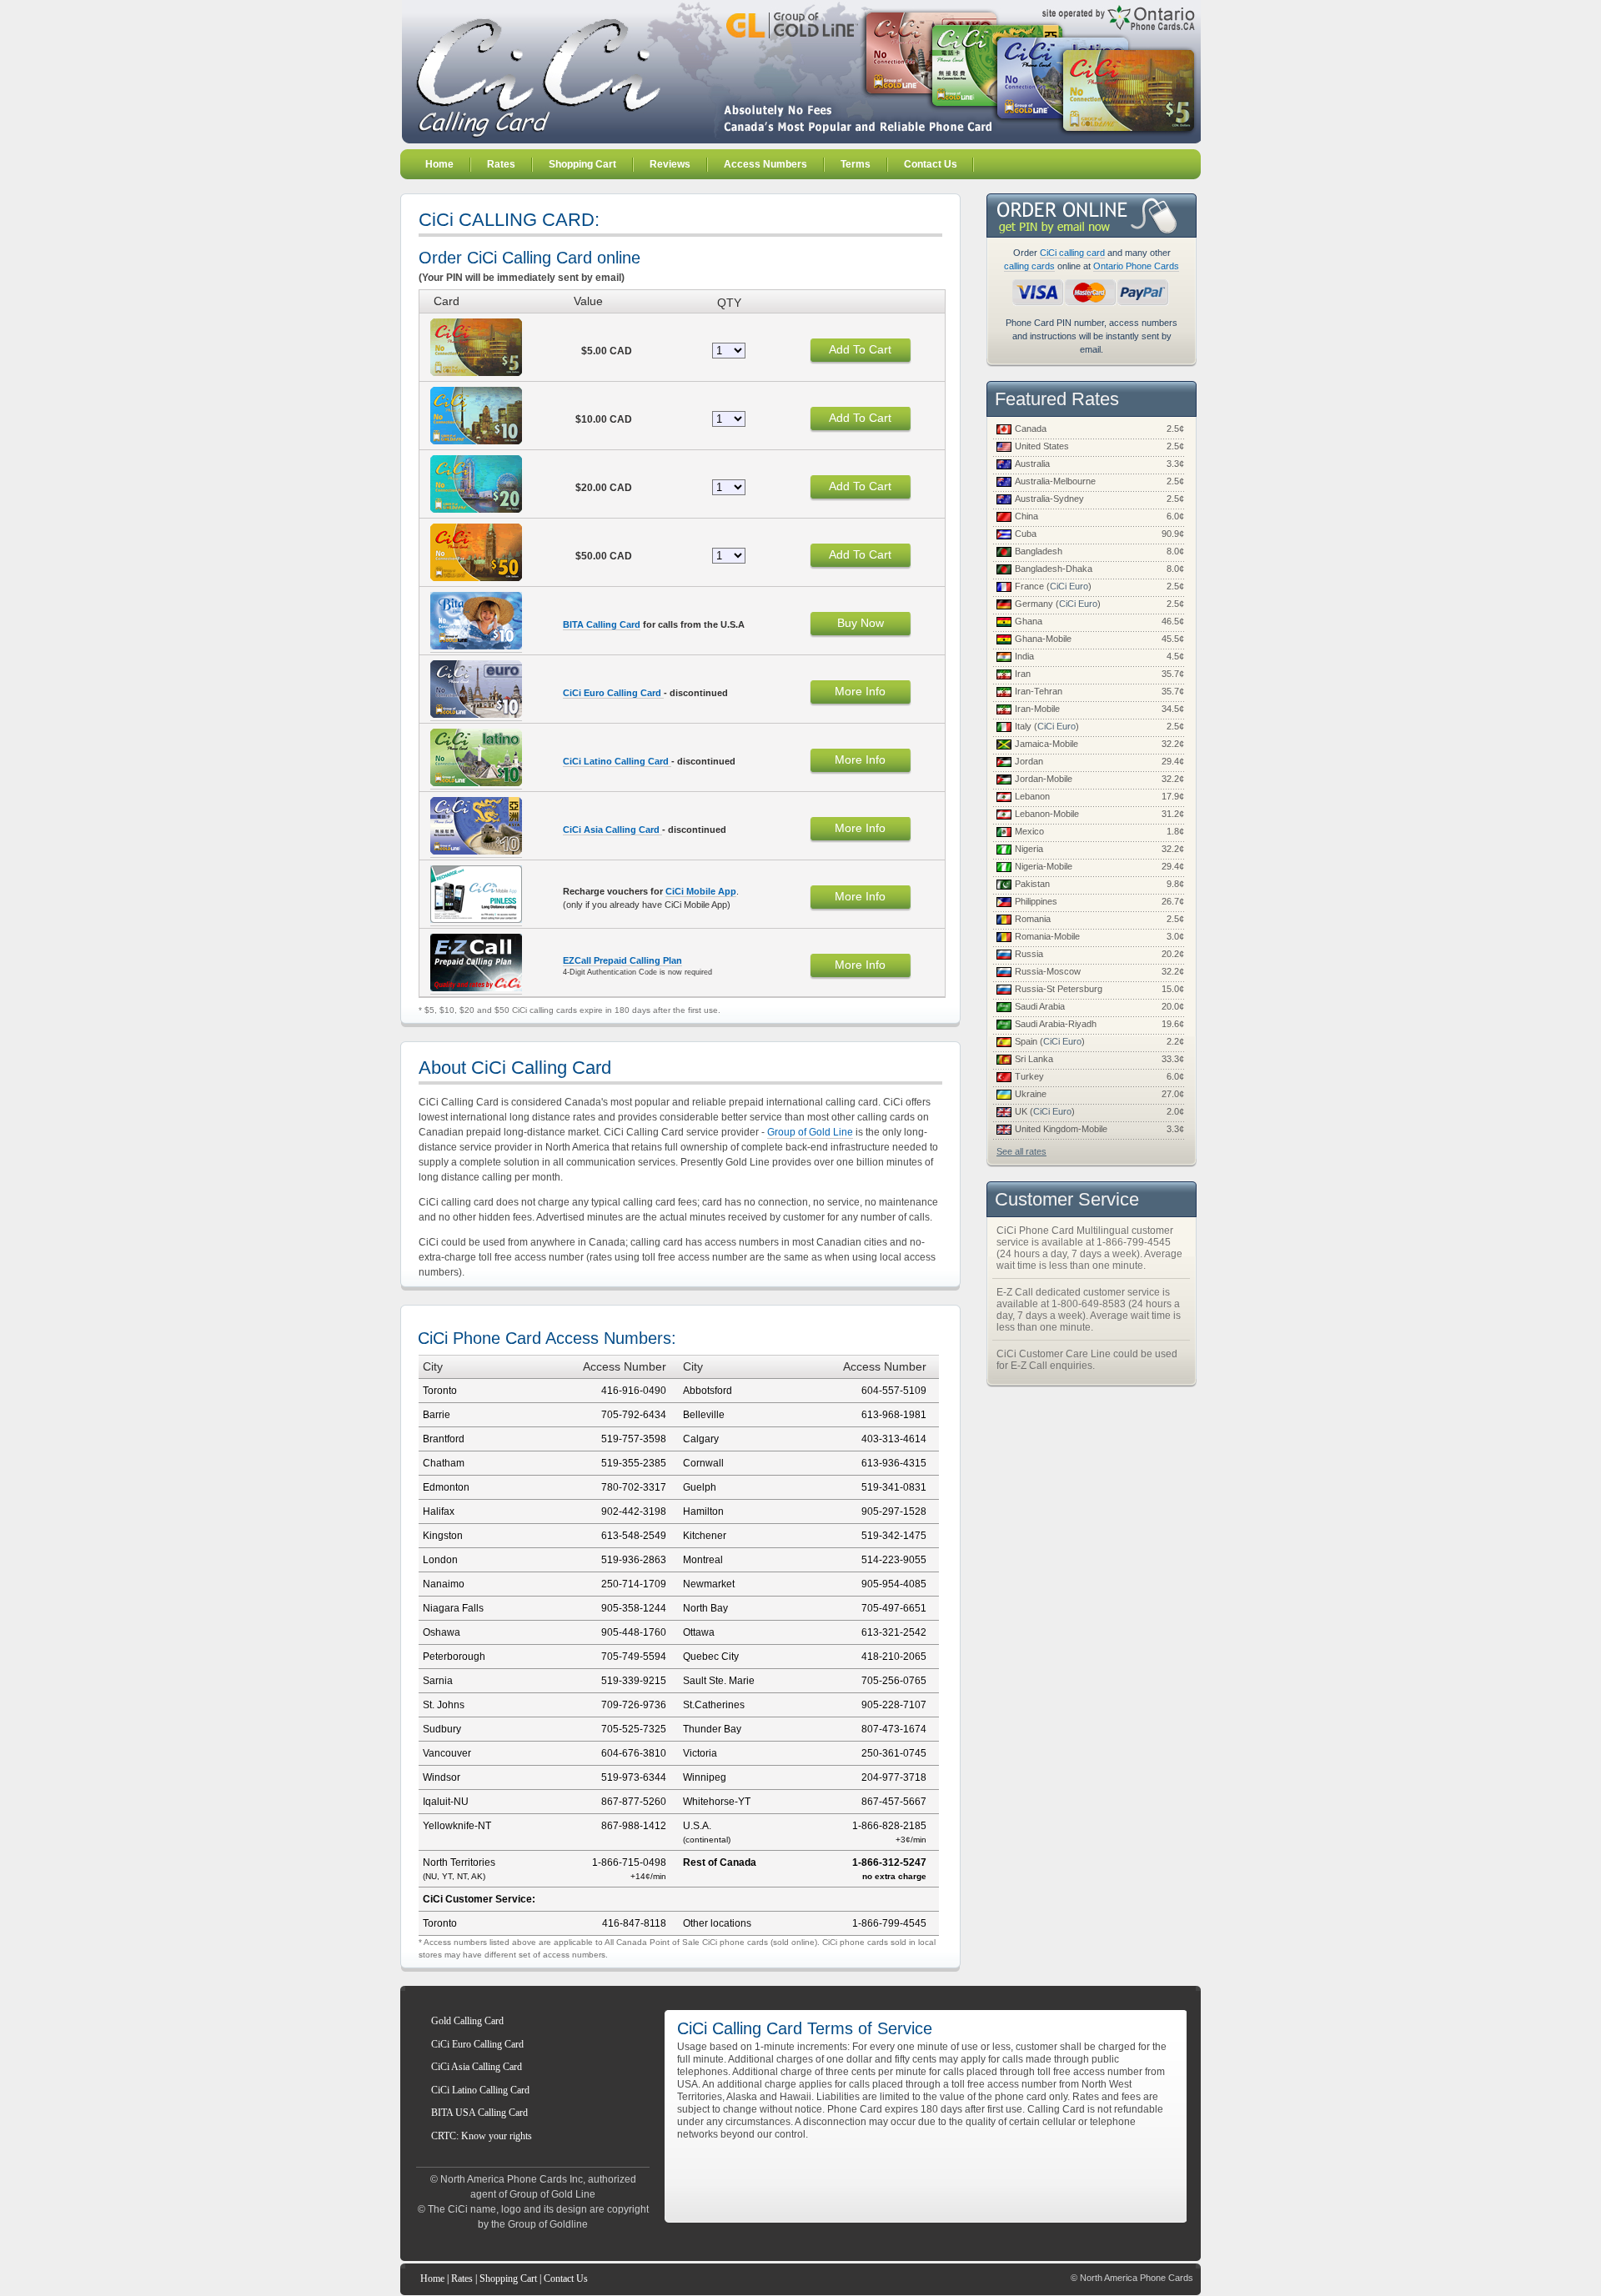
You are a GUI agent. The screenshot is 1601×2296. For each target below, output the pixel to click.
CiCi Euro (1069, 586)
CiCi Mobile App (701, 891)
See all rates (1021, 1151)
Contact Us (566, 2278)
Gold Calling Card (467, 2021)
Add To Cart (860, 349)
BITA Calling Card (602, 624)
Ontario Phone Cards (1136, 266)
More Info (860, 691)
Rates (462, 2278)
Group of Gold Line (810, 1132)
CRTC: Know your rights (482, 2136)
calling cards (1029, 266)
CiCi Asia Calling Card (612, 830)
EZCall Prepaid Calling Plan (622, 960)
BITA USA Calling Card (479, 2113)
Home (432, 2278)
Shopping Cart (508, 2278)
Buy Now (861, 623)
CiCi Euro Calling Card (613, 693)
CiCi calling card (1072, 253)
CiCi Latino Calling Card (617, 761)
